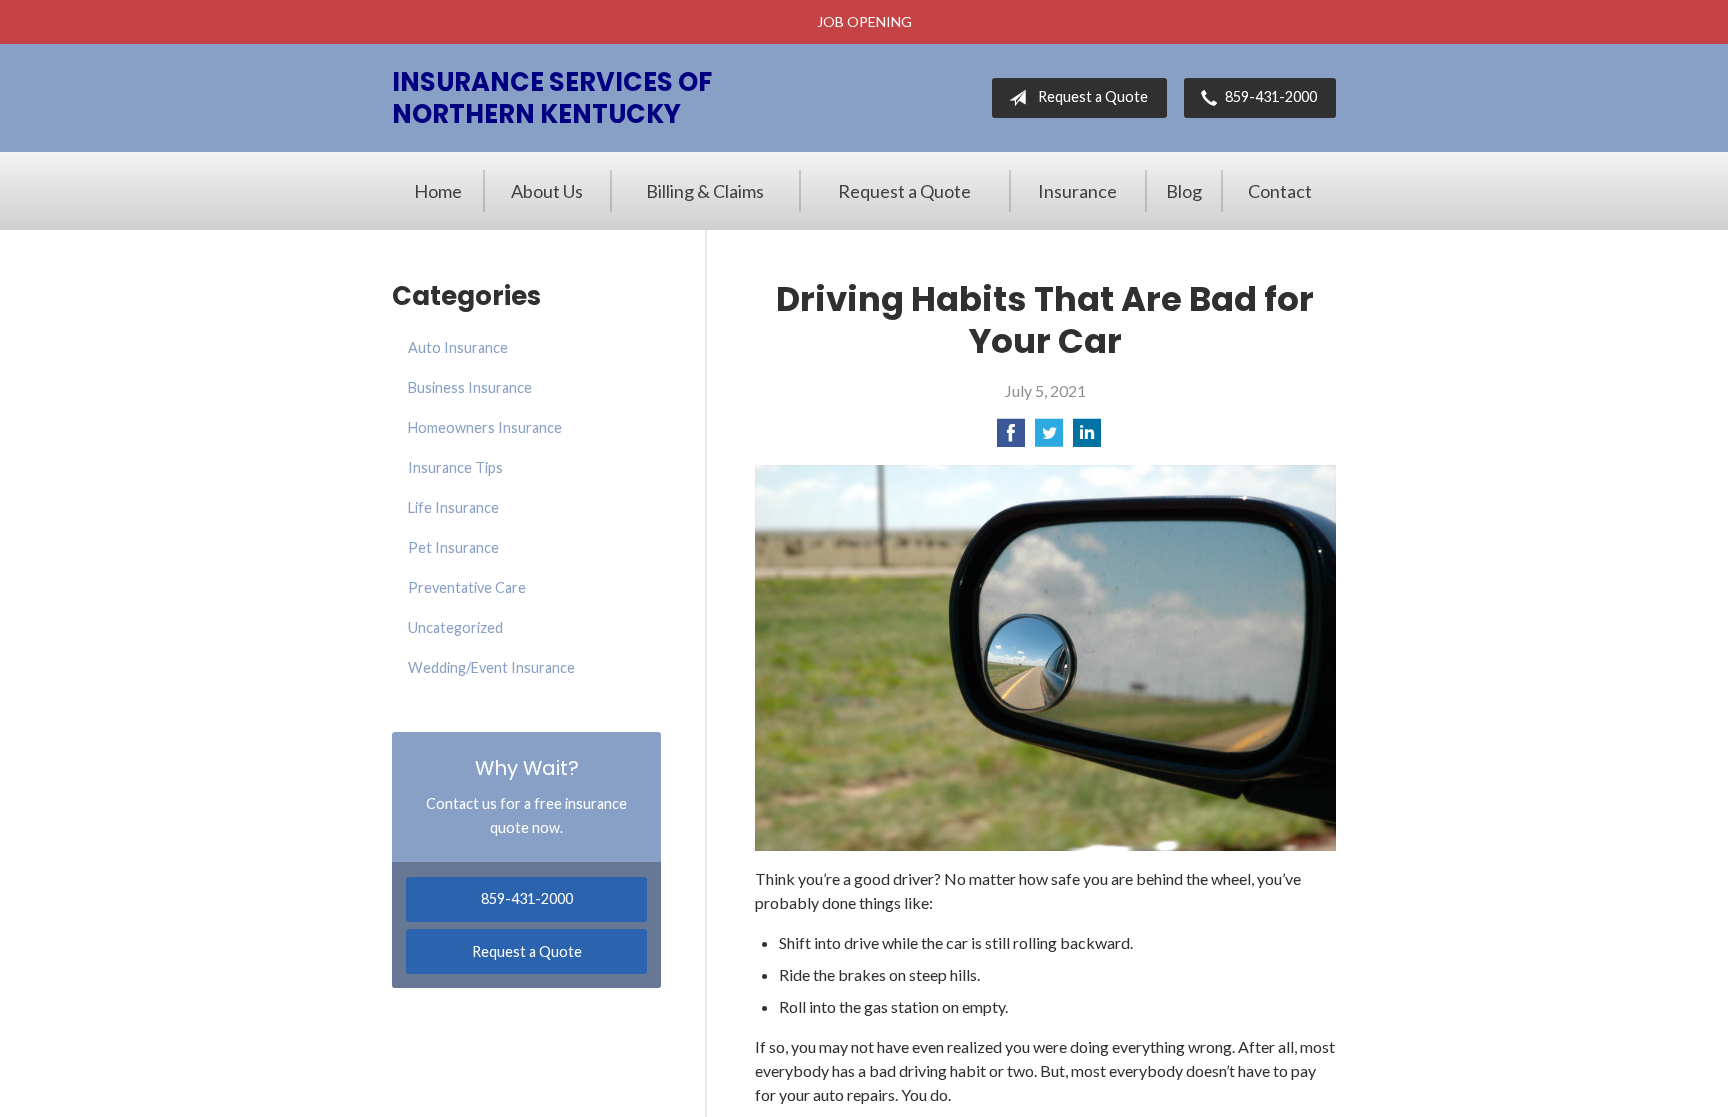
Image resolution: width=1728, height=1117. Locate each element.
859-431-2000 (1271, 96)
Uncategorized (455, 627)
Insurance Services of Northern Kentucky (552, 98)
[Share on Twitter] (1049, 438)
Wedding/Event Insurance (491, 667)
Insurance (1077, 191)
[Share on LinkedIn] (1087, 438)
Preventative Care (467, 587)
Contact (1280, 191)
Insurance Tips (455, 467)
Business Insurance (470, 387)
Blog (1184, 191)
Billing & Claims (705, 191)
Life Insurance (453, 507)
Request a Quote (1093, 96)
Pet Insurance (453, 547)
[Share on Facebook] (1011, 438)
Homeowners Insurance (485, 427)
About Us (547, 191)
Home (438, 191)
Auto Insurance (458, 347)
